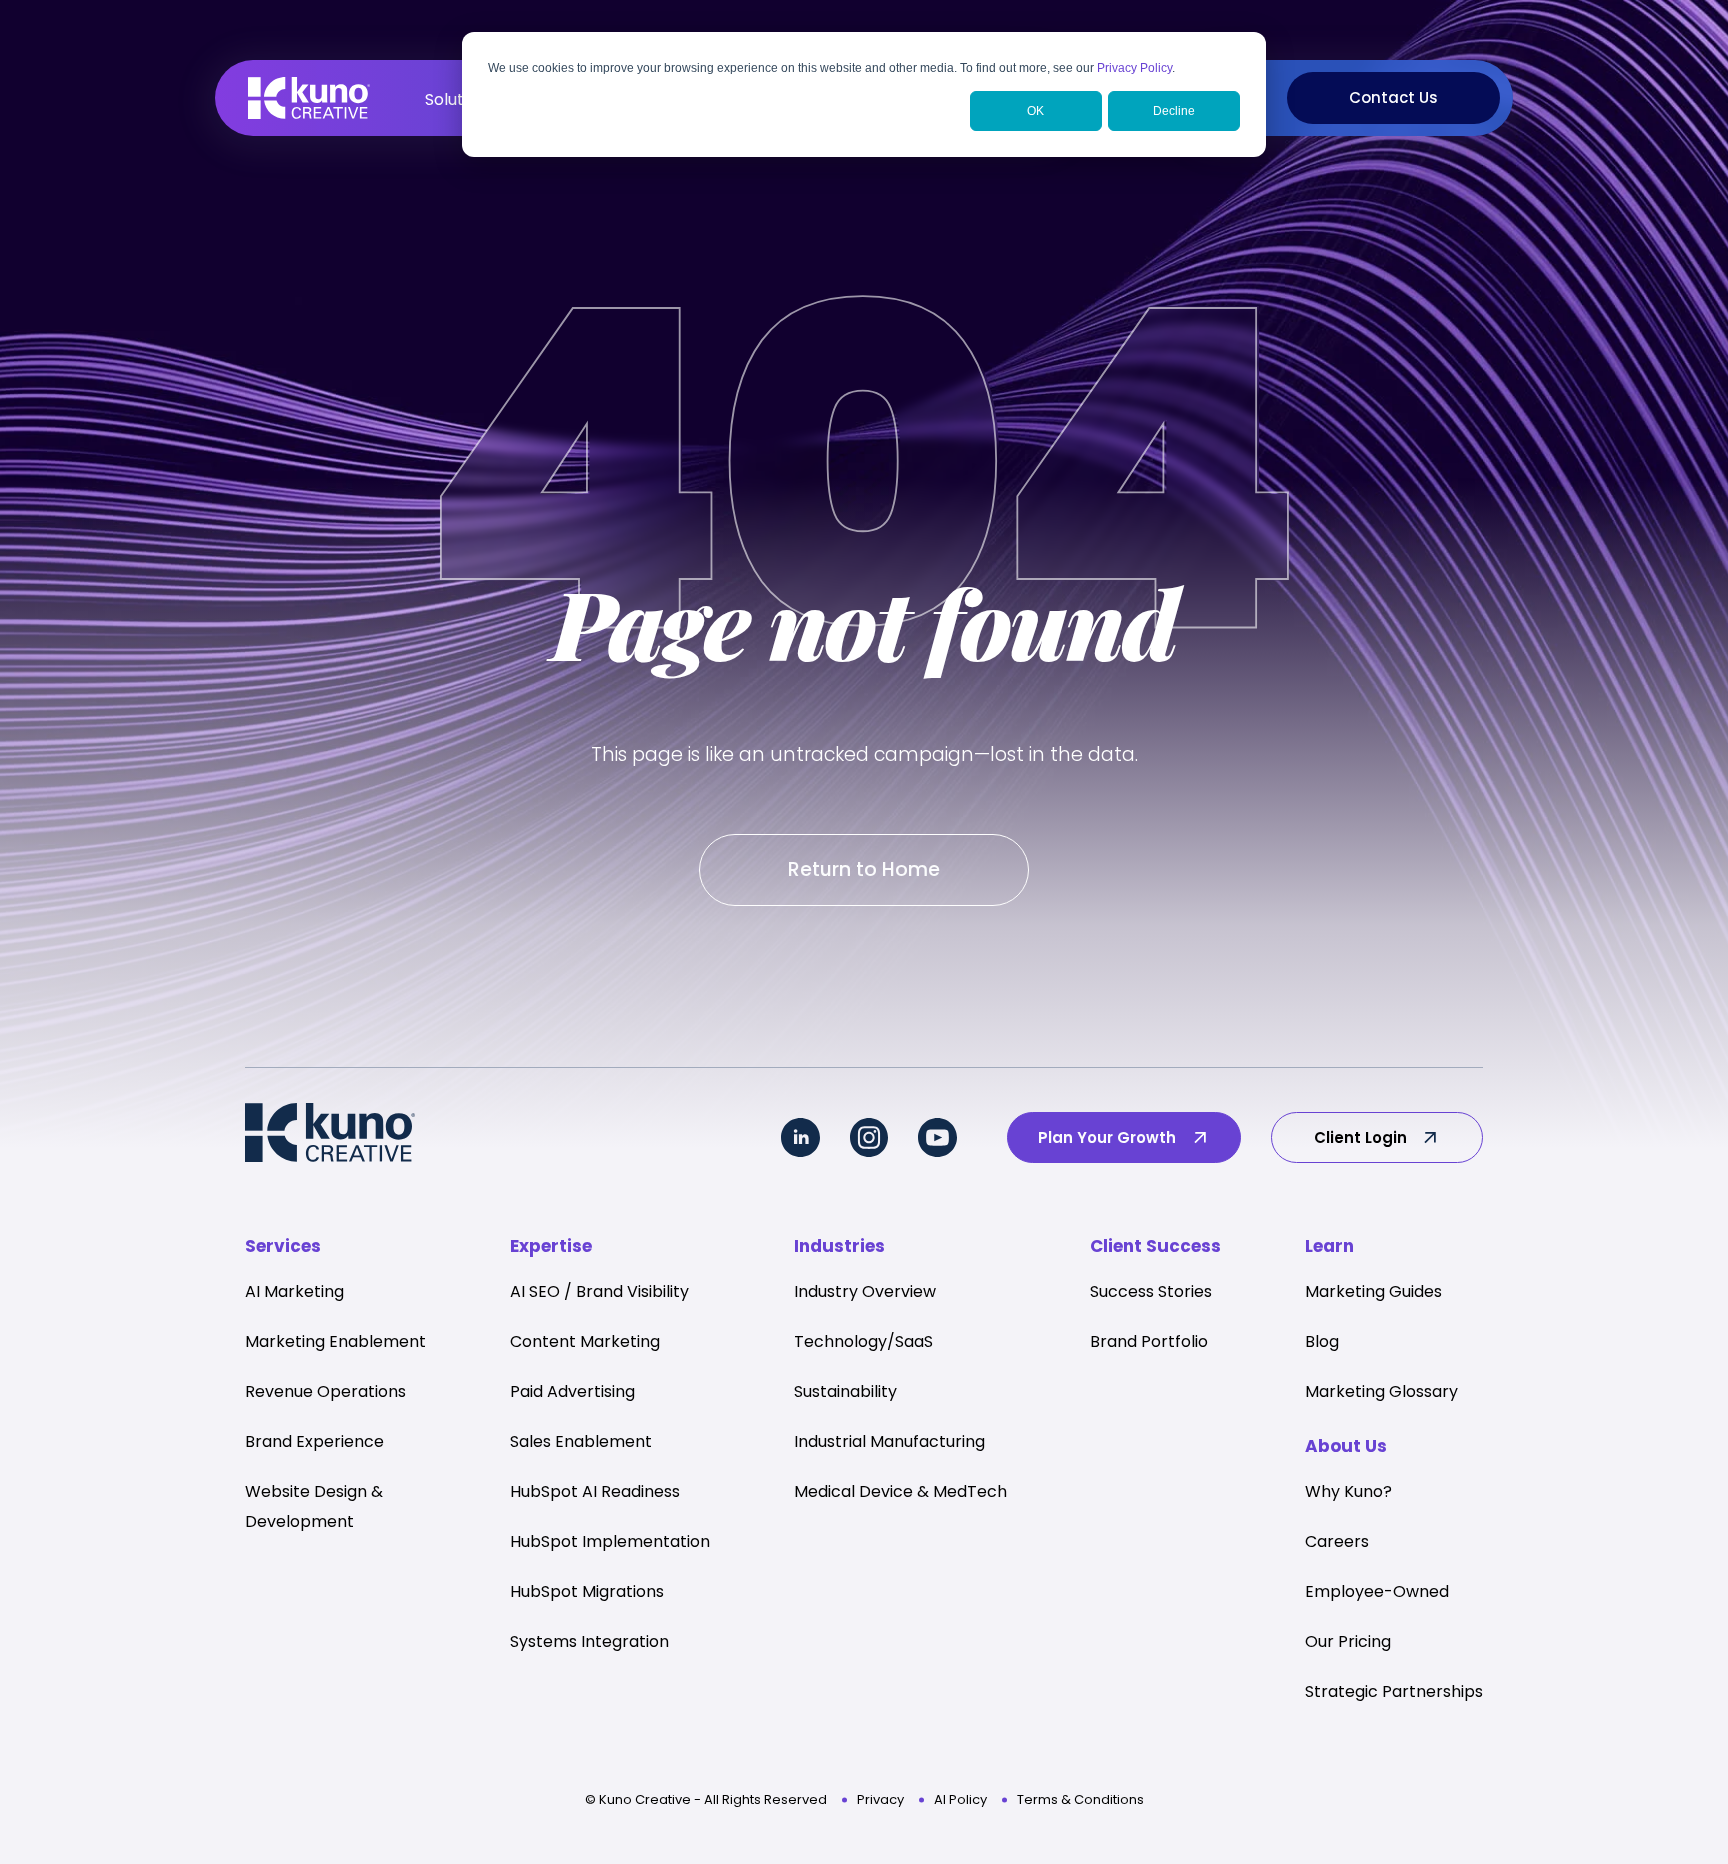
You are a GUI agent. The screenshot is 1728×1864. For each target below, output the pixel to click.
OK (1035, 111)
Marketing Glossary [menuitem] (1381, 1391)
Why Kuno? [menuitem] (1348, 1491)
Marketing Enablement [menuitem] (335, 1341)
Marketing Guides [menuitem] (1373, 1291)
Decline (1174, 111)
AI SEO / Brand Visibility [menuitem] (599, 1291)
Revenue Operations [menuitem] (325, 1391)
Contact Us (1393, 97)
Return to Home (864, 869)
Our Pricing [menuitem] (1348, 1641)
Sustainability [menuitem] (845, 1391)
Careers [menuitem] (1337, 1541)
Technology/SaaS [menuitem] (863, 1341)
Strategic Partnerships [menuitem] (1394, 1691)
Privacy (880, 1799)
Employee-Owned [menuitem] (1377, 1591)
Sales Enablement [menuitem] (581, 1441)
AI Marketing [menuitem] (294, 1291)
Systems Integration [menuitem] (589, 1641)
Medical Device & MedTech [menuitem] (900, 1491)
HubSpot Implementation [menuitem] (610, 1541)
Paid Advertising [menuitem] (572, 1391)
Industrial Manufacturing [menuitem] (889, 1441)
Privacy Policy (1134, 68)
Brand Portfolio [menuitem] (1149, 1341)
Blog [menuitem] (1322, 1341)
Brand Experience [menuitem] (314, 1441)
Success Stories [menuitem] (1151, 1291)
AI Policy (960, 1799)
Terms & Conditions (1080, 1799)
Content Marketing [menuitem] (585, 1341)
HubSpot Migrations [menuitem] (587, 1591)
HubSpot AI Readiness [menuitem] (595, 1491)
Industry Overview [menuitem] (865, 1291)
